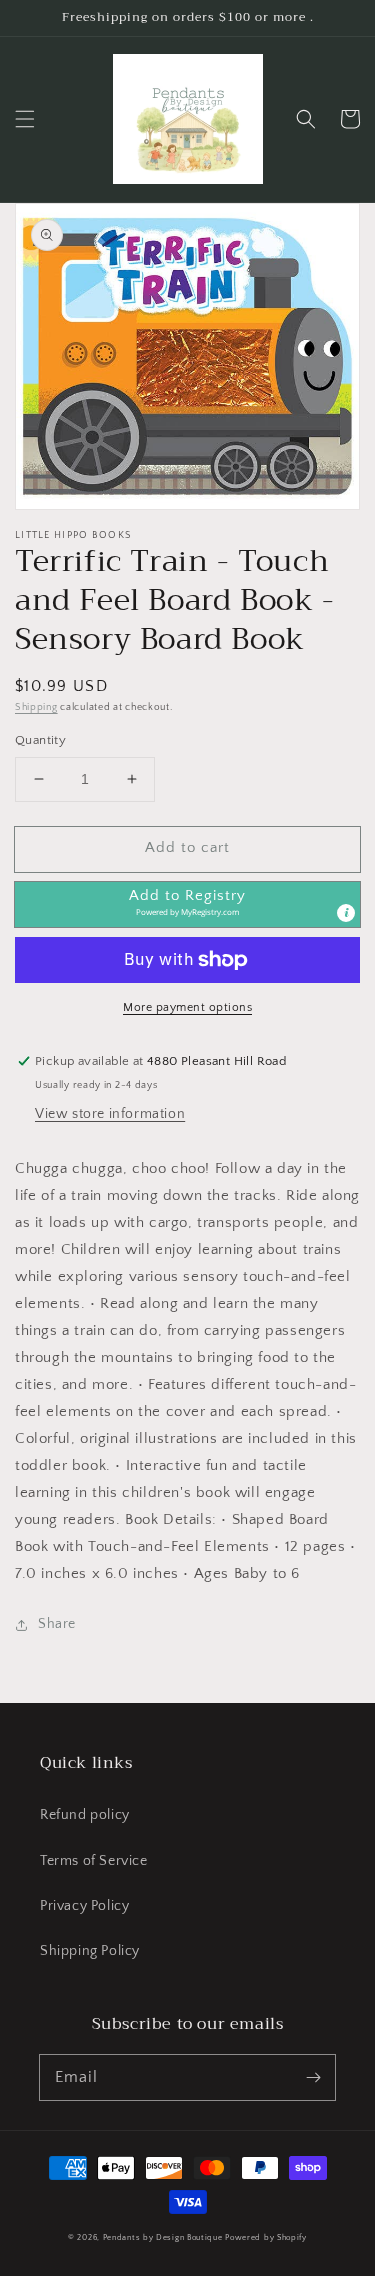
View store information (110, 1114)
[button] (25, 119)
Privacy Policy (84, 1906)
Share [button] (57, 1624)
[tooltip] (346, 913)
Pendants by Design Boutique (163, 2237)
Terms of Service (94, 1861)
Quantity (40, 740)
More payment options (187, 1007)
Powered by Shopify (266, 2237)
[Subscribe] (313, 2077)
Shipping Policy (90, 1951)
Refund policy (85, 1815)
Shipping (36, 707)
